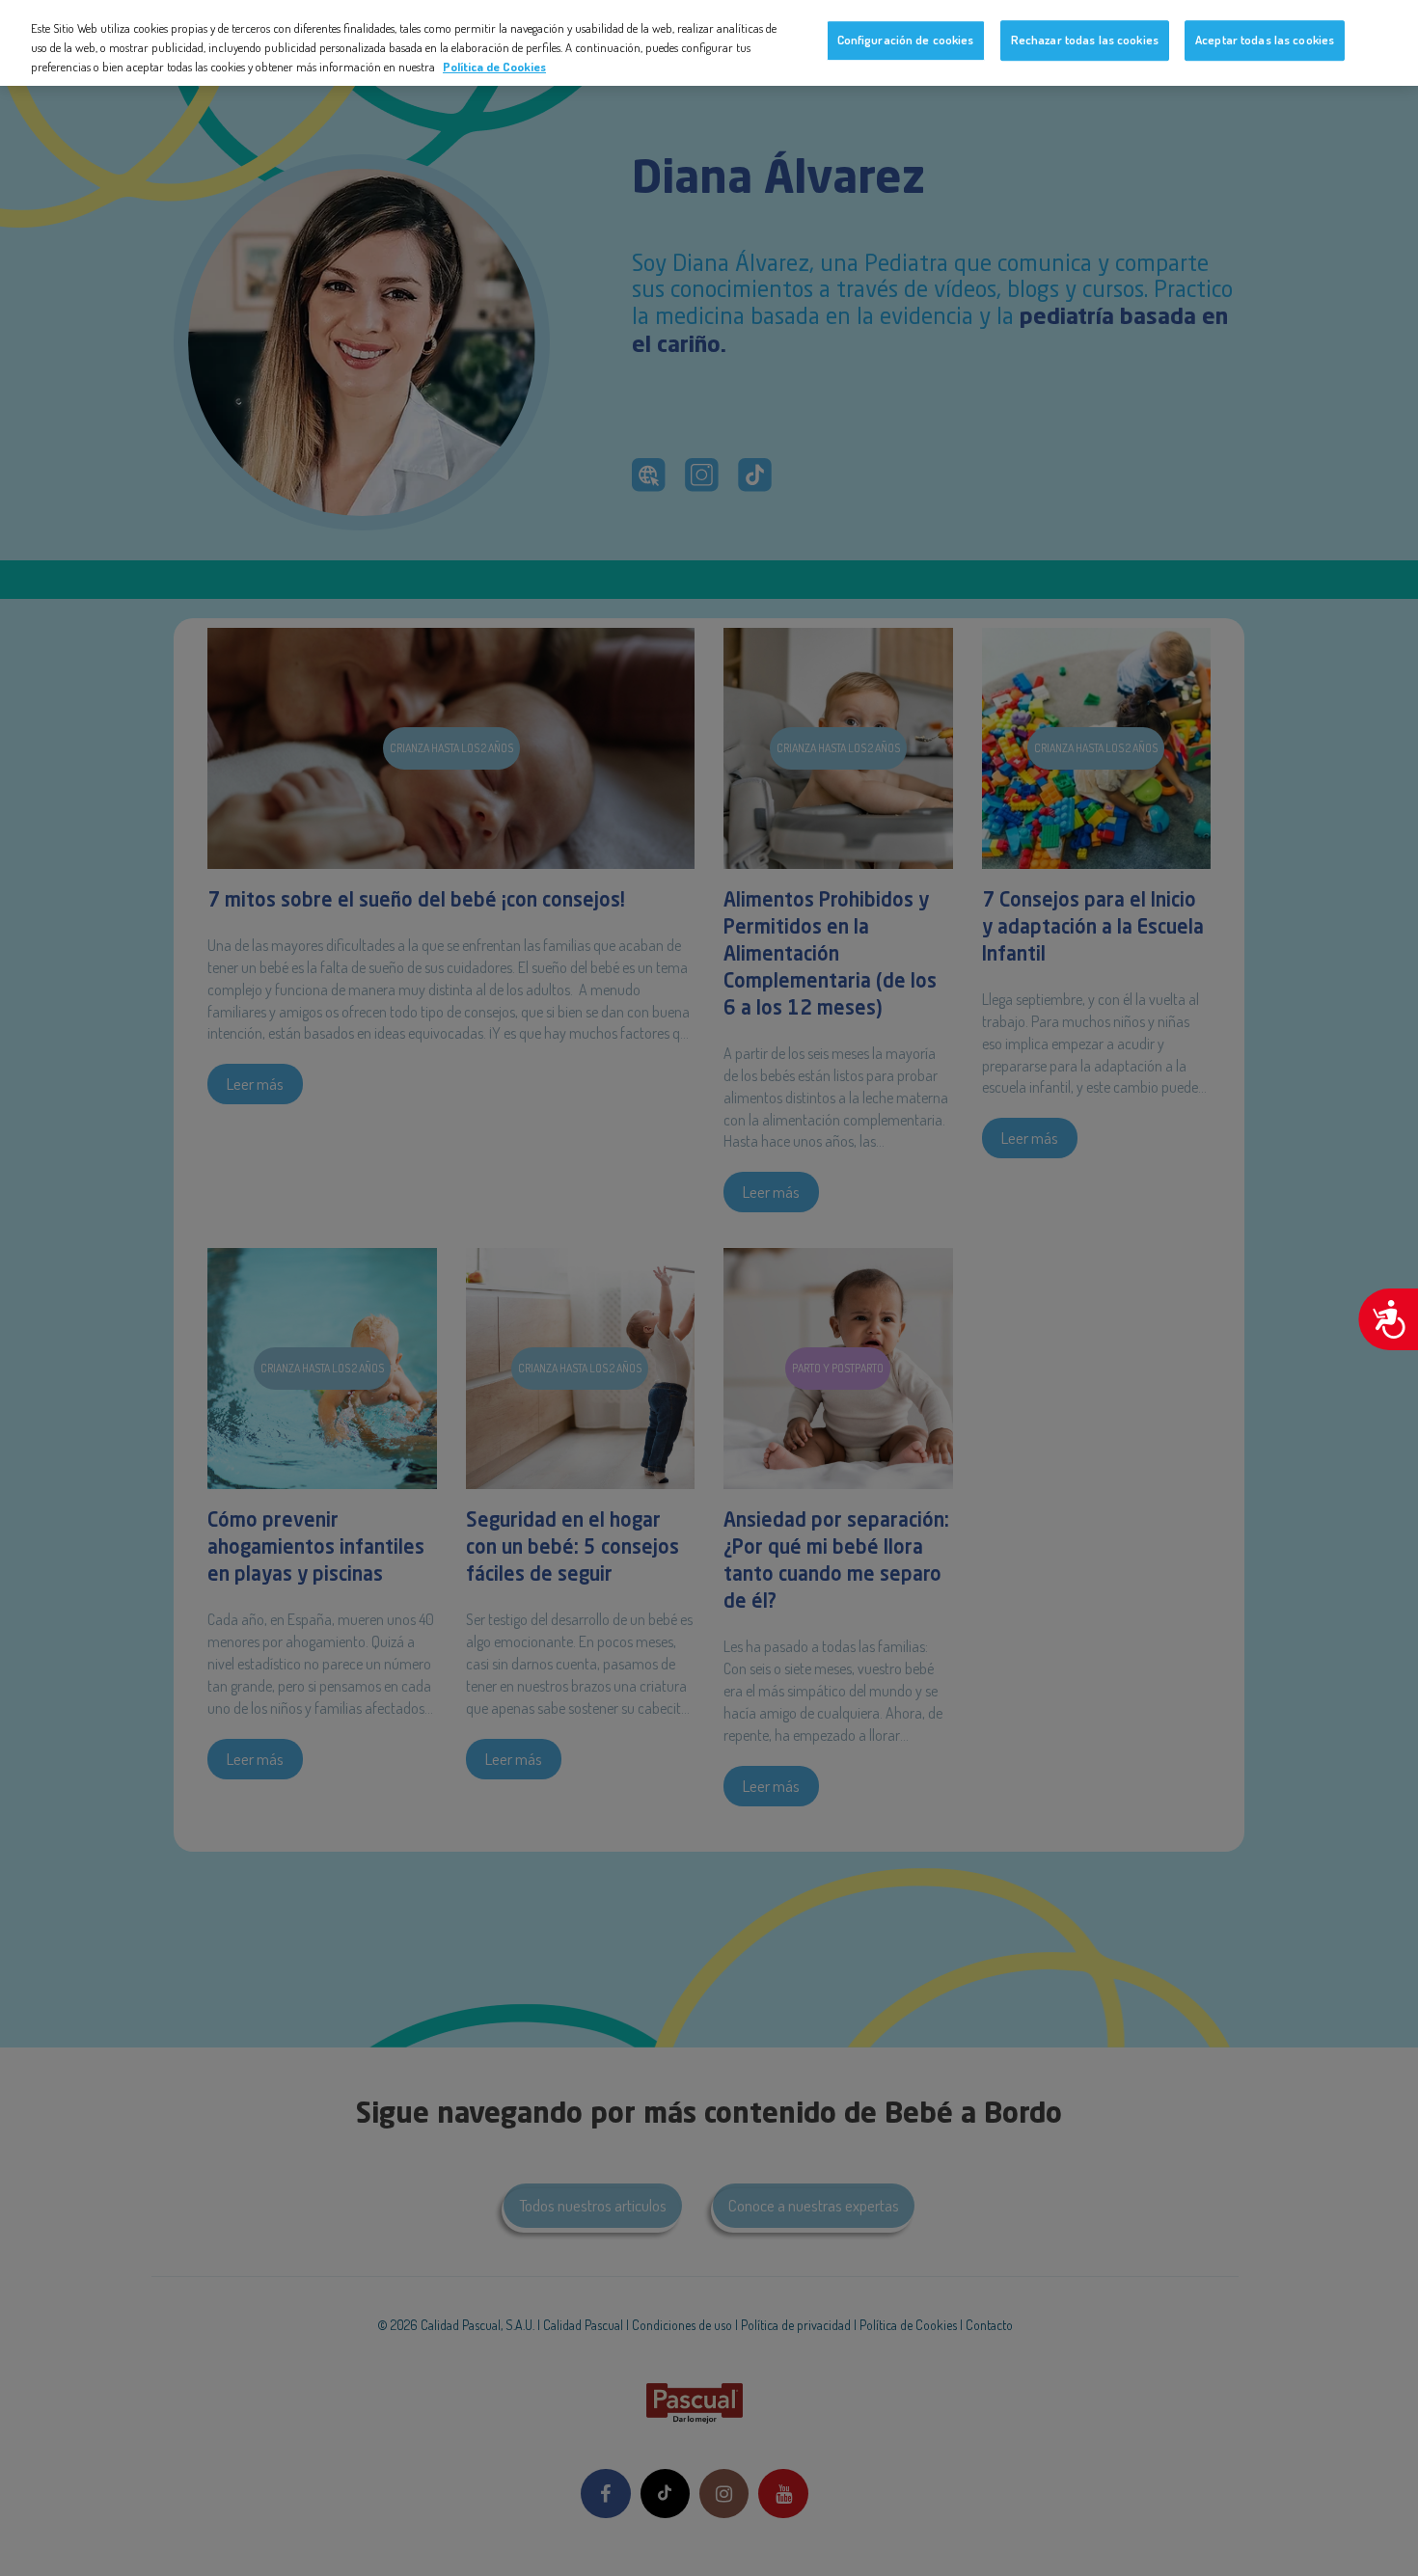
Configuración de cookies (906, 40)
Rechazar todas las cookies (1085, 40)
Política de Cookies (494, 66)
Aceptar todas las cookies (1265, 40)
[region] (709, 43)
